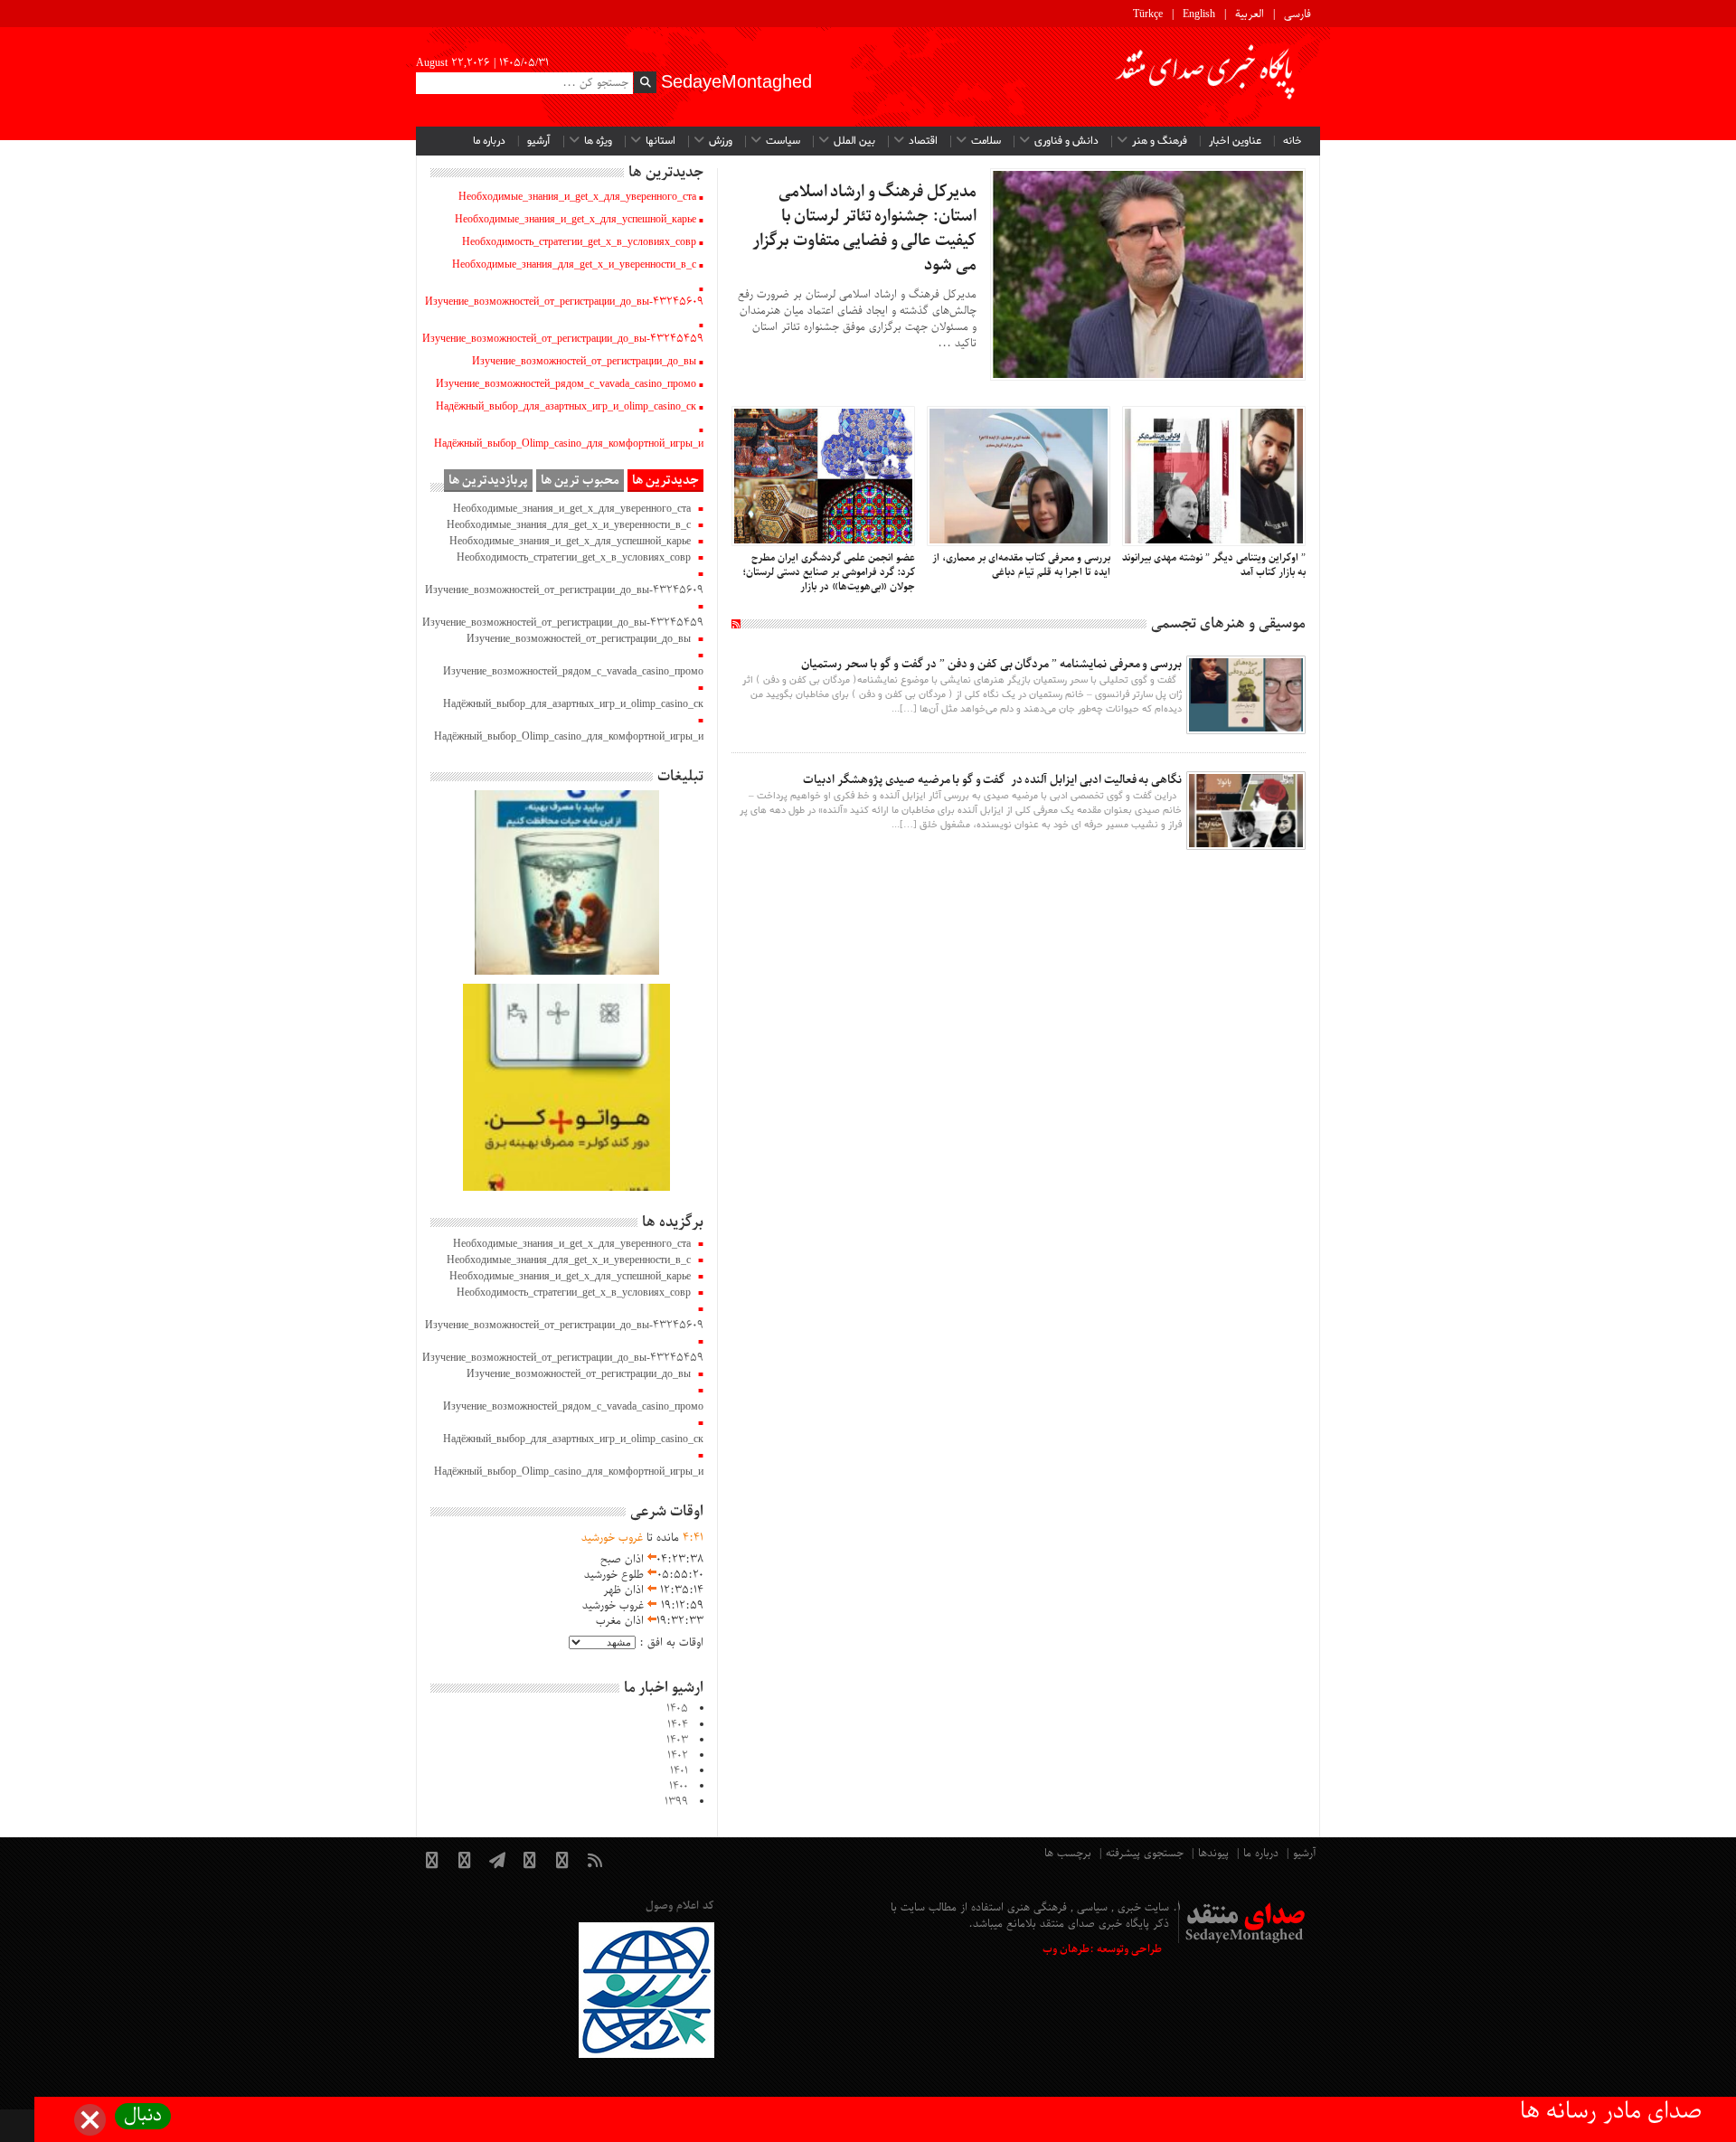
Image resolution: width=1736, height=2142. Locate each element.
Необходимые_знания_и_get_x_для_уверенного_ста (577, 197)
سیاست (783, 141)
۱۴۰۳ (677, 1741)
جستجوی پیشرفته (1145, 1854)
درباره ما (489, 141)
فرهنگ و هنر (1160, 141)
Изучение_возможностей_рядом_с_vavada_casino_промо (566, 384)
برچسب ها (1068, 1854)
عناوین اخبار (1235, 141)
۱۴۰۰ (679, 1787)
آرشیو (539, 141)
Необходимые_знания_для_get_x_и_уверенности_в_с (574, 265)
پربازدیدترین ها (488, 481)
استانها (660, 141)
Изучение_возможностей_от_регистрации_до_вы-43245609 (564, 302)
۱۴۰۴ (678, 1725)
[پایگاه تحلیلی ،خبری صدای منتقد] (1206, 77)
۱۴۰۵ (677, 1709)
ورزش (721, 141)
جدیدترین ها (665, 481)
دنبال (143, 2116)
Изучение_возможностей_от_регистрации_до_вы (584, 362)
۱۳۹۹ (676, 1802)
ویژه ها (598, 141)
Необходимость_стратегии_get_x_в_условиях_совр (579, 242)
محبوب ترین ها (580, 481)
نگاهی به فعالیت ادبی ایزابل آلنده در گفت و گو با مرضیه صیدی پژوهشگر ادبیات (991, 780)
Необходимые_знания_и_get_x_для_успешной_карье (576, 220)
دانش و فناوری (1066, 141)
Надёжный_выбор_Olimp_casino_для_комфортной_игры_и (569, 444)
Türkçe (1148, 14)
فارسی (1297, 14)
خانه (1293, 141)
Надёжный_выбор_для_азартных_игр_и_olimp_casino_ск (566, 407)
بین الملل (854, 141)
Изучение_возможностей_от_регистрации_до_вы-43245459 (563, 339)
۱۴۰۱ (679, 1771)
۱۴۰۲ (678, 1756)
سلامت (986, 141)
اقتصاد (923, 141)
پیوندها (1213, 1854)
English (1199, 14)
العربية (1250, 14)
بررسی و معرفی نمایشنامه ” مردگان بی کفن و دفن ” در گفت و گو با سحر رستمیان (991, 664)
